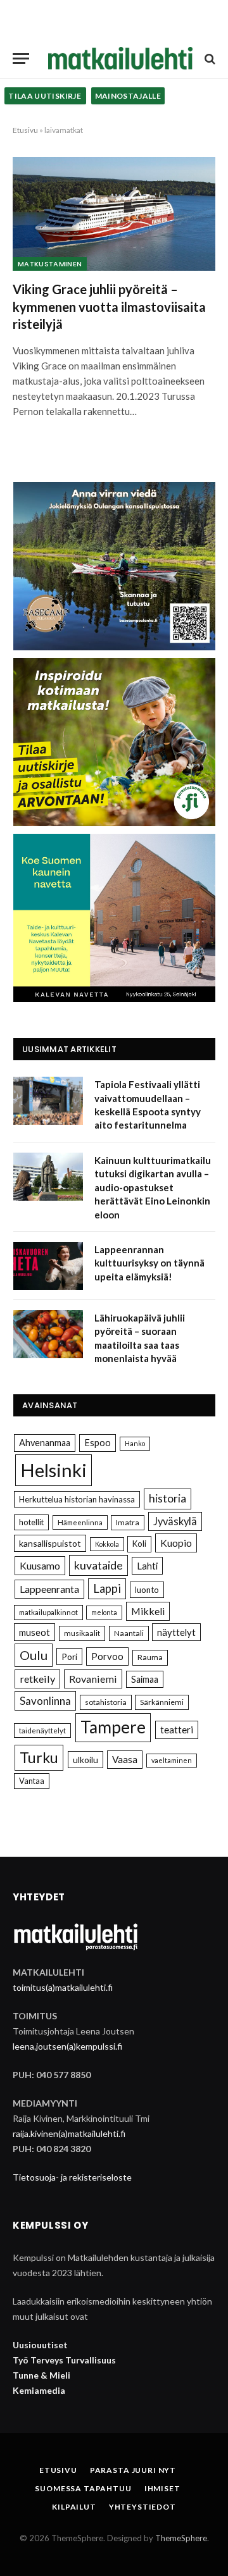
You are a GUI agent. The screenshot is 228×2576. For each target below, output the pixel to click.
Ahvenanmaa (45, 1443)
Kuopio (176, 1543)
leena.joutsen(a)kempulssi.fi (67, 2046)
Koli (139, 1544)
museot (35, 1632)
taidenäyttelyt (42, 1731)
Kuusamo (40, 1565)
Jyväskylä (175, 1521)
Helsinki (54, 1470)
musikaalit (82, 1633)
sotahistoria (106, 1702)
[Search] (209, 59)
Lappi (107, 1588)
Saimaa (145, 1679)
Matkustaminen (50, 264)
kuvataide (98, 1565)
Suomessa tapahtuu (83, 2488)
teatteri (177, 1730)
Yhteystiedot (142, 2507)
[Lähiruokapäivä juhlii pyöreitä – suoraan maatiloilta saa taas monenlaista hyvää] (48, 1334)
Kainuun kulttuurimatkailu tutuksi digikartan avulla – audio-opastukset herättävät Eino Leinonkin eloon (153, 1187)
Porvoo (107, 1656)
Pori (69, 1656)
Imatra (128, 1522)
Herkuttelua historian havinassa (77, 1499)
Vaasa (125, 1759)
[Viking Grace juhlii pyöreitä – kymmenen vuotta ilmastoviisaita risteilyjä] (114, 214)
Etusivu (25, 130)
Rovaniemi (93, 1679)
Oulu (34, 1655)
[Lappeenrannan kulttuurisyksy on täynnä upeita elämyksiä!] (48, 1266)
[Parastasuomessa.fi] (120, 59)
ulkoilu (85, 1760)
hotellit (31, 1522)
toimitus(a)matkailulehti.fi (63, 1987)
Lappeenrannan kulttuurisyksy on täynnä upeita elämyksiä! (149, 1263)
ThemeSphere (181, 2538)
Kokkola (107, 1544)
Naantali (129, 1633)
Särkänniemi (162, 1702)
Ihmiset (162, 2488)
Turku (39, 1757)
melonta (104, 1612)
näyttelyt (176, 1632)
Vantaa (32, 1781)
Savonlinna (45, 1701)
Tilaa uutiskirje (45, 96)
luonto (147, 1590)
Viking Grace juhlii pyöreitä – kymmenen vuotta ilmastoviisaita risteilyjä (109, 306)
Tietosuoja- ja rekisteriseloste (72, 2177)
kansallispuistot (50, 1543)
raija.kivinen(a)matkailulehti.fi (69, 2133)
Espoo (98, 1443)
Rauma (150, 1657)
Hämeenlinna (80, 1522)
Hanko (135, 1443)
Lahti (147, 1566)
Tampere (113, 1727)
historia (168, 1498)
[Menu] (21, 59)
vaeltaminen (172, 1760)
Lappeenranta (49, 1589)
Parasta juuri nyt (133, 2470)
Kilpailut (74, 2507)
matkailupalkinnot (48, 1612)
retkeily (37, 1679)
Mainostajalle (128, 96)
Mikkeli (148, 1611)
